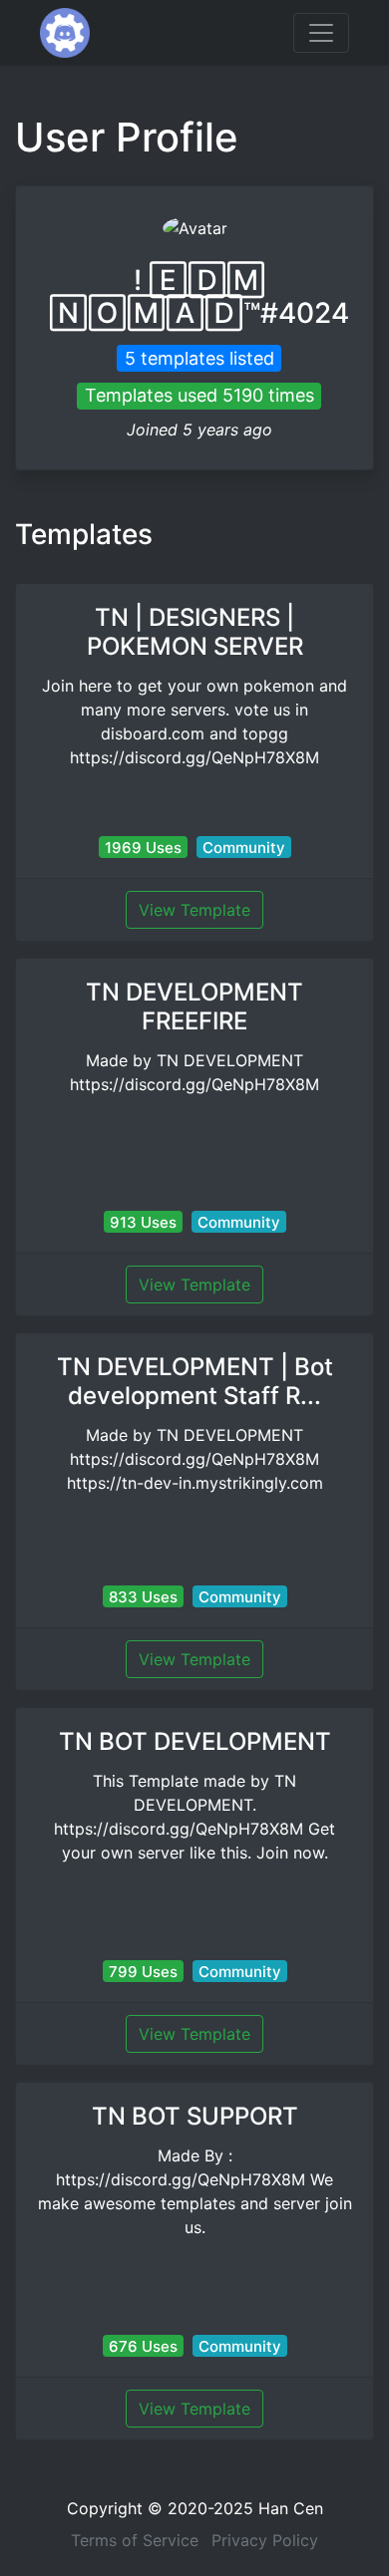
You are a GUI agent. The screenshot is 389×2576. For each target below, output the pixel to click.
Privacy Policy (265, 2540)
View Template (194, 910)
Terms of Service (135, 2540)
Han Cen (291, 2508)
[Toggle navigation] (321, 33)
